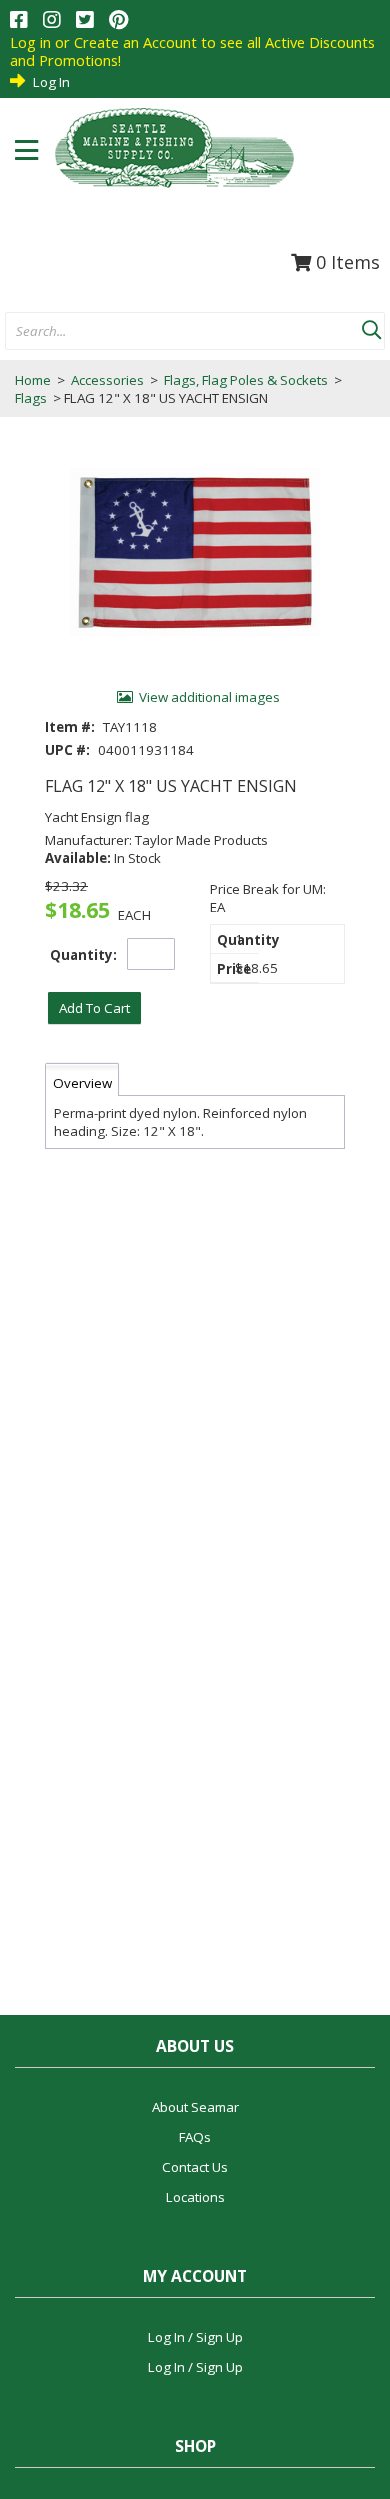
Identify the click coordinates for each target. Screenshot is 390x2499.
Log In (51, 82)
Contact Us (195, 2167)
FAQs (195, 2137)
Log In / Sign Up (195, 2337)
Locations (195, 2197)
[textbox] (173, 332)
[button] (371, 326)
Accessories (107, 380)
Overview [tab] (82, 1083)
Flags (32, 398)
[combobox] (183, 332)
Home (33, 380)
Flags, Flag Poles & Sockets (246, 380)
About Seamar (195, 2107)
